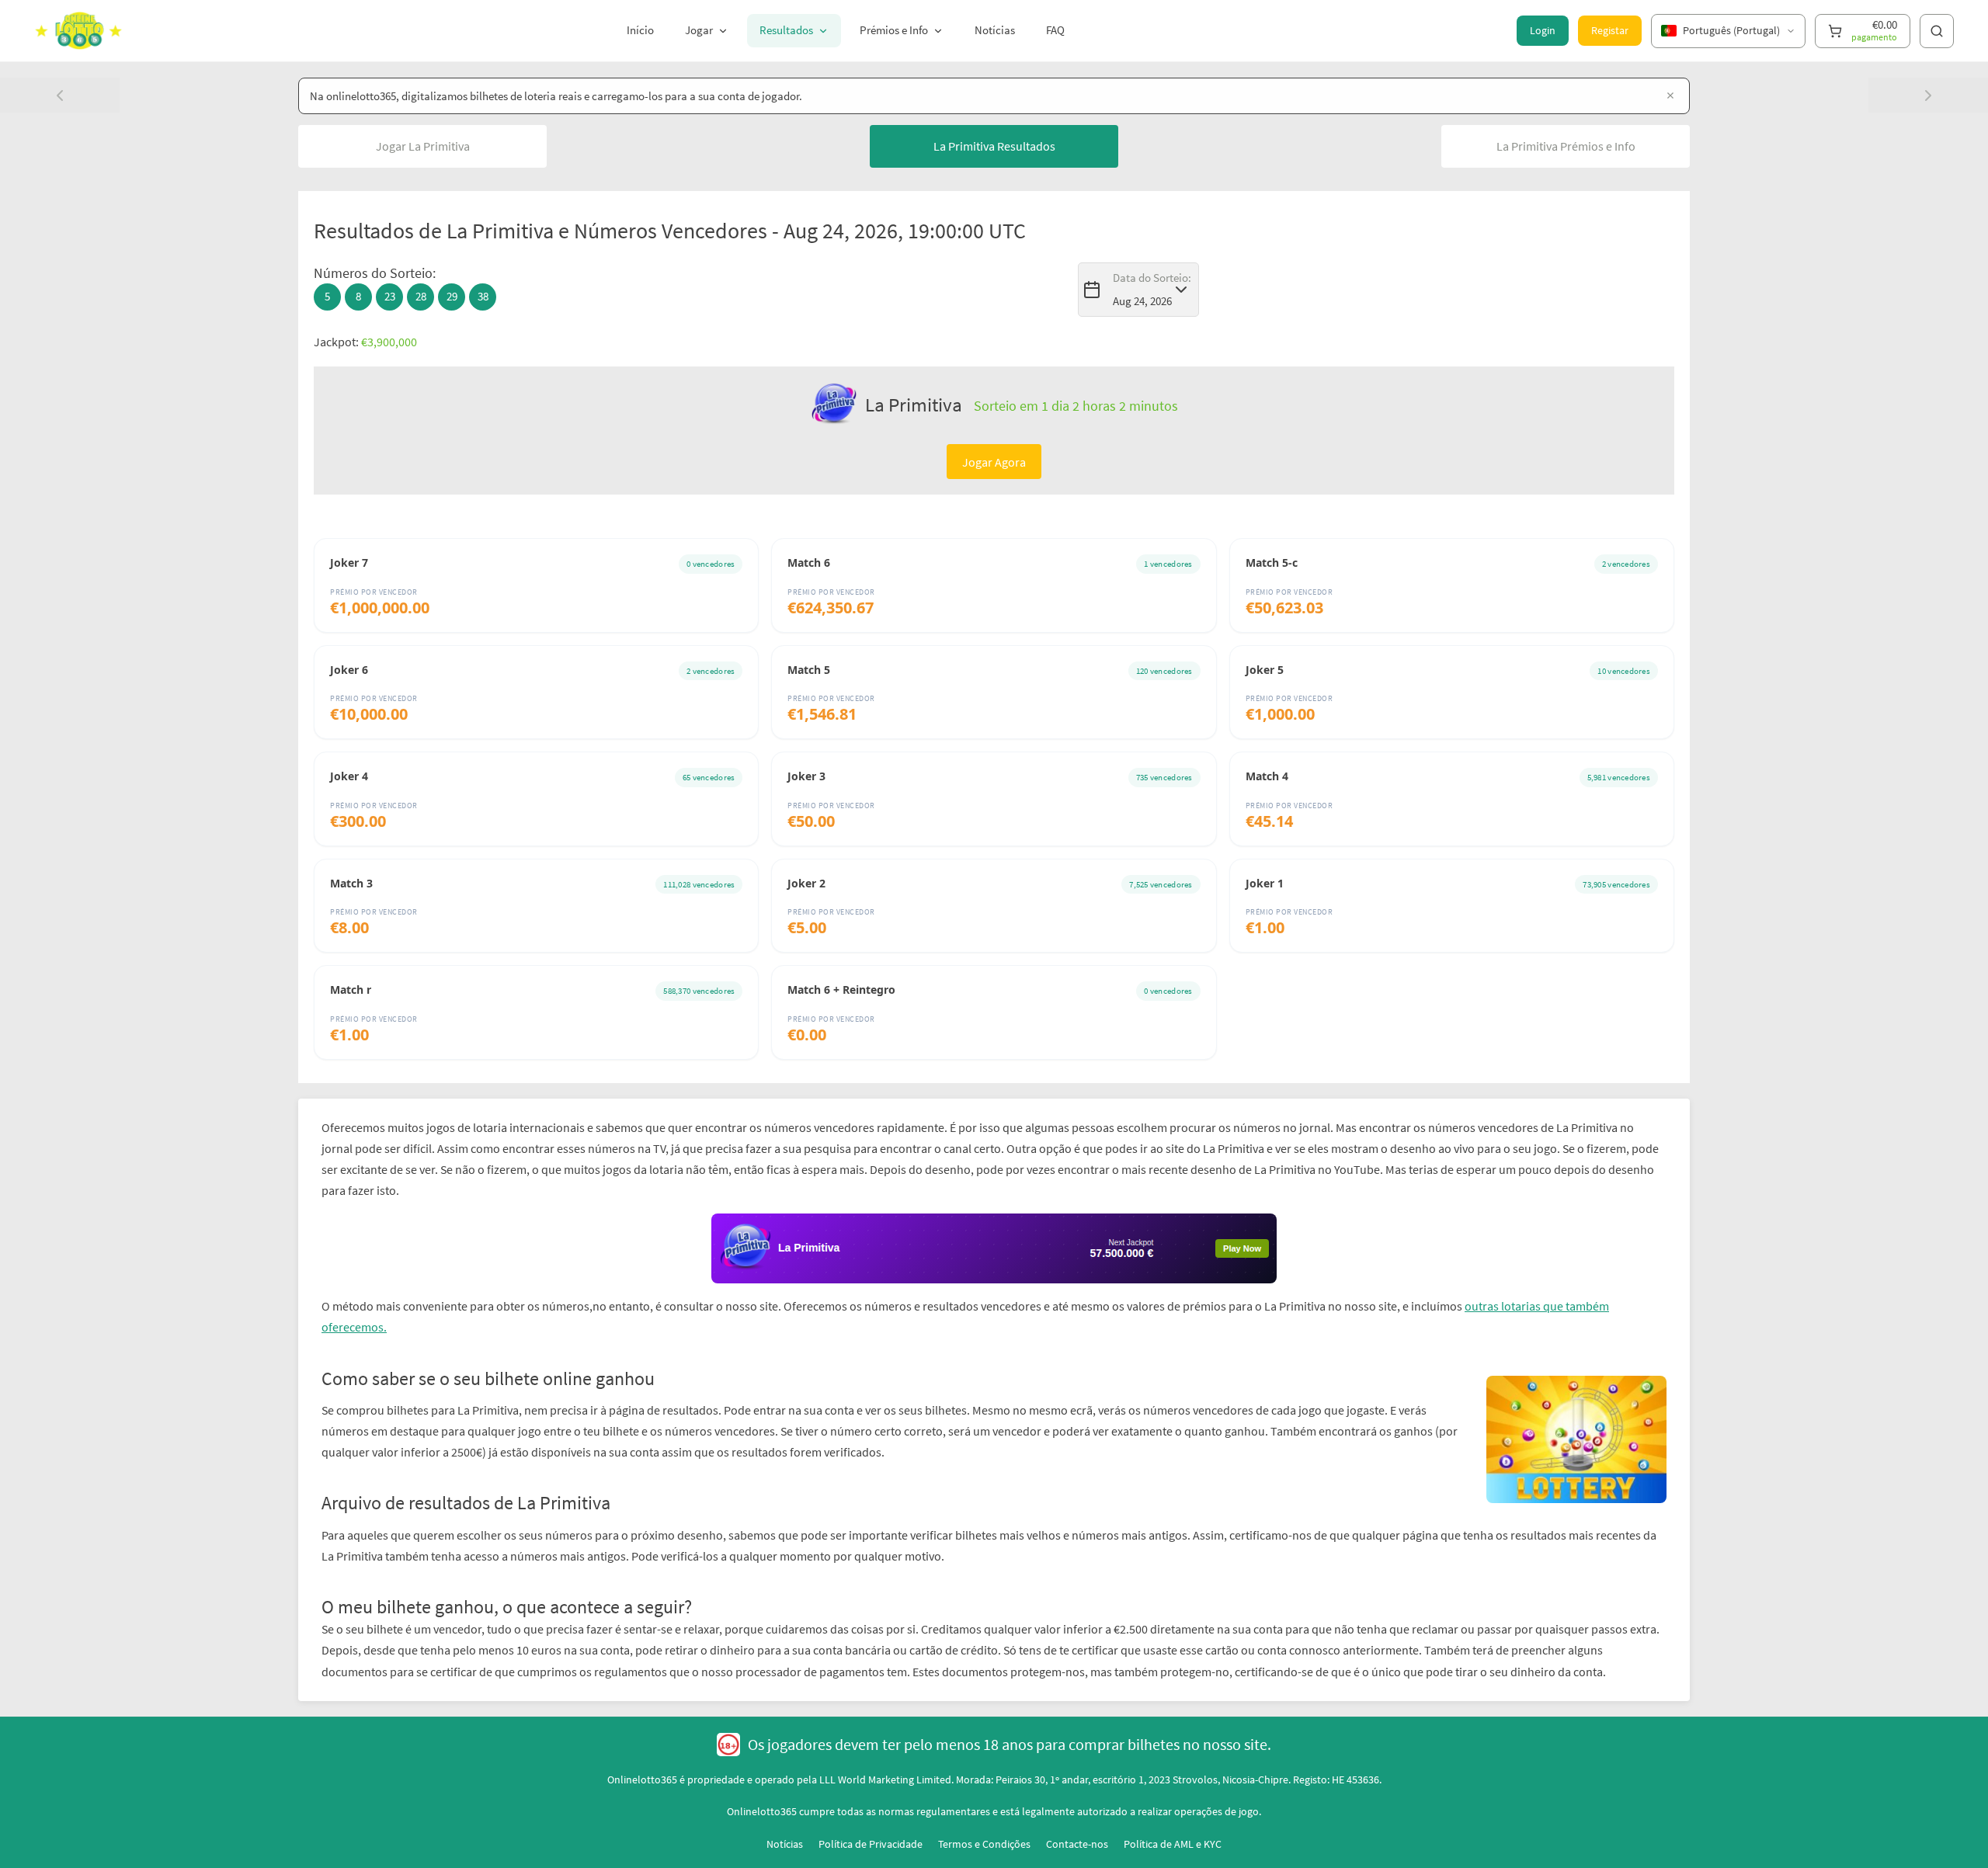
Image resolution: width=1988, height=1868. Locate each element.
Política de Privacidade (871, 1844)
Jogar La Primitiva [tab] (423, 146)
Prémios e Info (894, 30)
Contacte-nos (1077, 1844)
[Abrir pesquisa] (1937, 31)
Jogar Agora (994, 462)
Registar (1610, 30)
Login (1543, 30)
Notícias (995, 30)
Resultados (786, 30)
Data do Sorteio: (1152, 278)
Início (640, 30)
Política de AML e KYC (1173, 1844)
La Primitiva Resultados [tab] (994, 146)
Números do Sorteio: (375, 273)
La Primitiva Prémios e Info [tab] (1566, 146)
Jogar (699, 30)
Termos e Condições (984, 1844)
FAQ (1055, 30)
